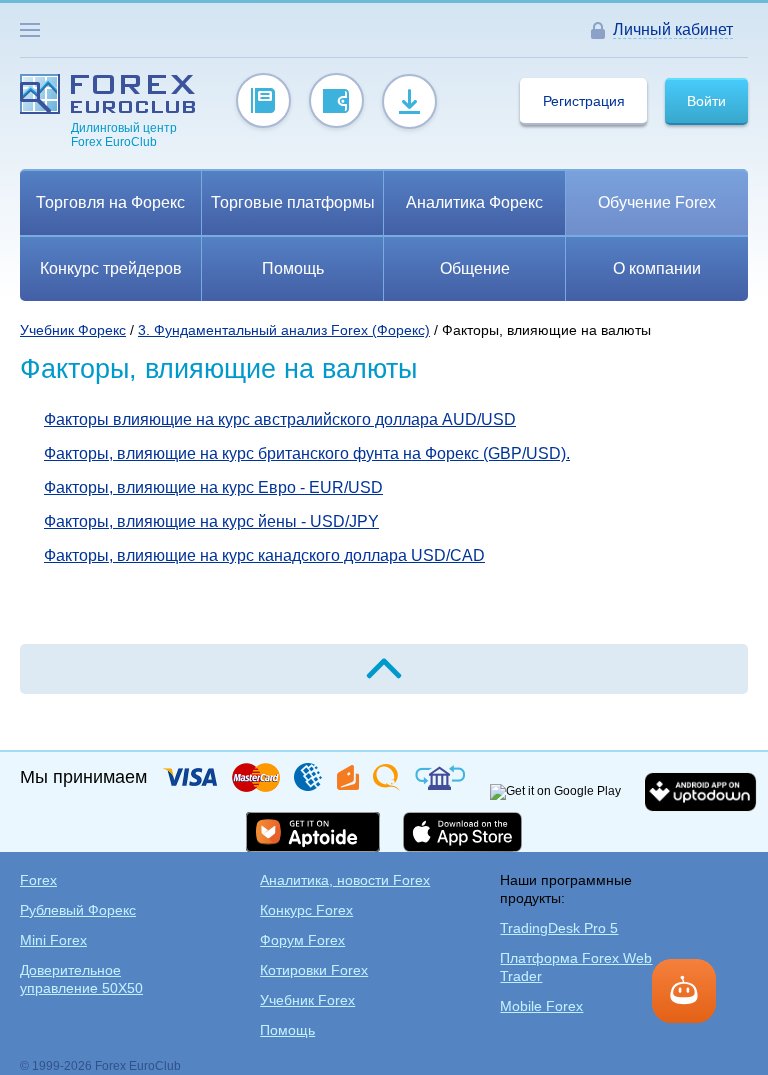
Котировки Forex (314, 970)
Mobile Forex (541, 1006)
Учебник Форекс (73, 330)
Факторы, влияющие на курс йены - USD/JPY (211, 521)
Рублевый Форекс (78, 910)
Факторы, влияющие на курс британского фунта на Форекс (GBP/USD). (307, 453)
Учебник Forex (307, 1000)
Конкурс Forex (306, 910)
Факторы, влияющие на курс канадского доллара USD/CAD (264, 555)
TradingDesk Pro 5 (559, 928)
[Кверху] (384, 669)
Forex (38, 880)
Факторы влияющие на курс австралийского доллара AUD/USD (280, 419)
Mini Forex (53, 940)
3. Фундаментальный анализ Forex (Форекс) (284, 330)
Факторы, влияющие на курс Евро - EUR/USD (213, 487)
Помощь (287, 1030)
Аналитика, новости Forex (345, 880)
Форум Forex (302, 940)
